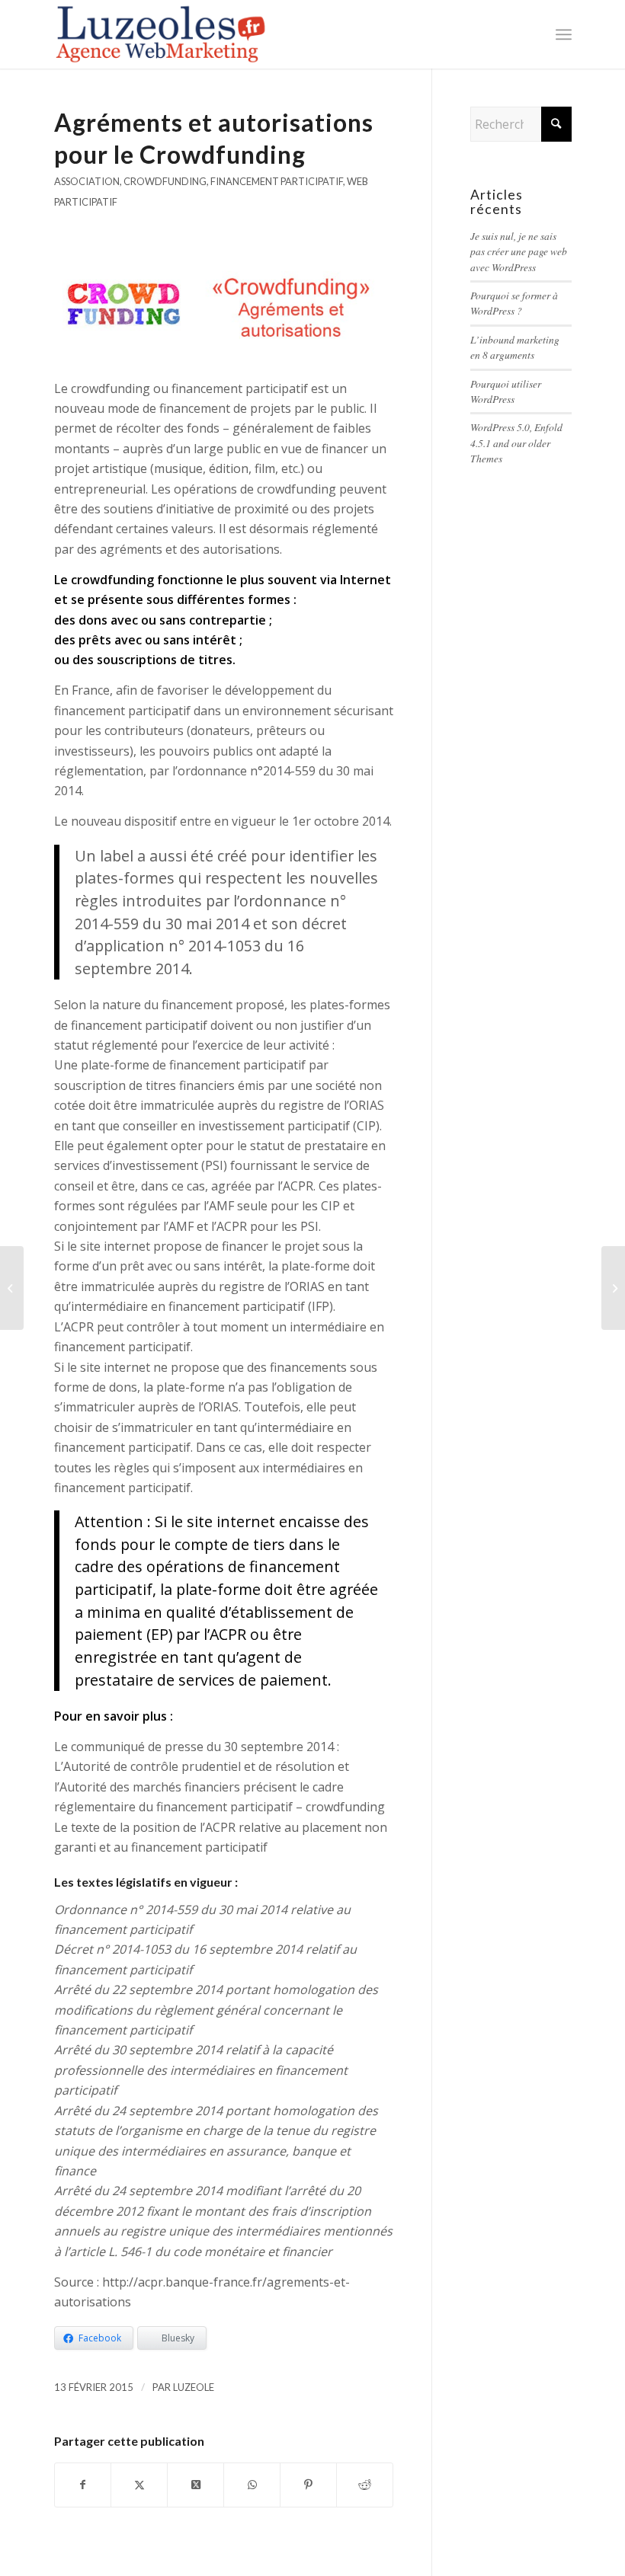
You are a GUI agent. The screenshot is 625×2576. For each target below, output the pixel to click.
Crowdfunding (165, 181)
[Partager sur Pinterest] (308, 2485)
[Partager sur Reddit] (365, 2485)
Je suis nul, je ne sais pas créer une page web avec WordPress (519, 251)
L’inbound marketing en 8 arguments (515, 347)
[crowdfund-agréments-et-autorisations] (224, 303)
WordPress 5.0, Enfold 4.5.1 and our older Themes (516, 443)
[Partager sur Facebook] (83, 2485)
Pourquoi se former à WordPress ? (514, 303)
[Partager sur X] (139, 2485)
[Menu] (564, 34)
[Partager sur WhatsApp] (252, 2485)
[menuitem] (564, 34)
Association (87, 181)
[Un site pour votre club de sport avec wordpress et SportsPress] (12, 1288)
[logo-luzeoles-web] (163, 34)
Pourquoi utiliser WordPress (506, 391)
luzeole (194, 2387)
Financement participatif (277, 181)
